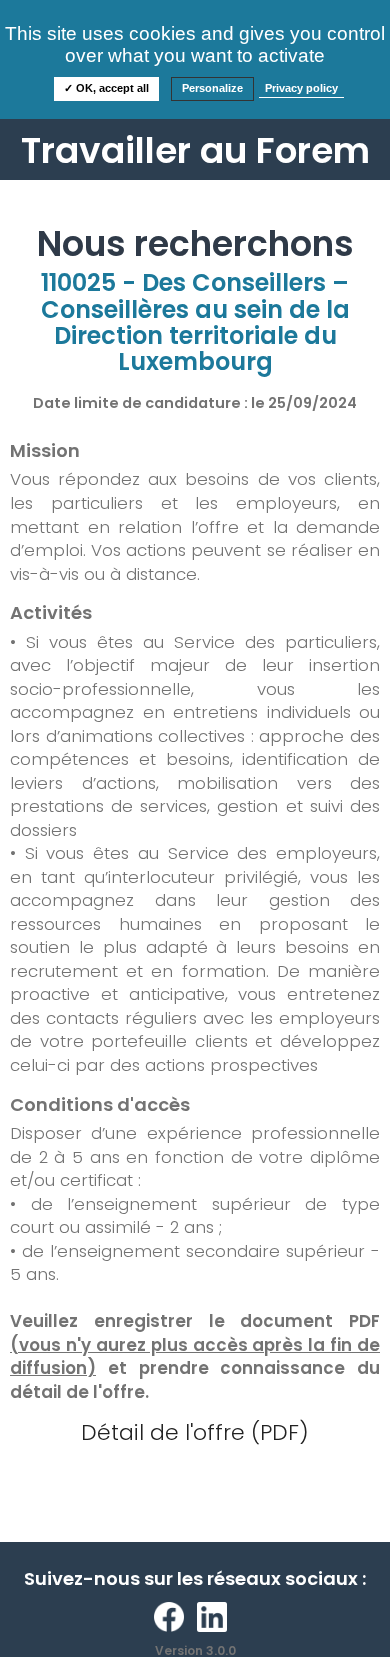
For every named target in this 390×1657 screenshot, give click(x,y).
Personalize (212, 88)
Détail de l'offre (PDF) (195, 1432)
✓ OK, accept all (106, 88)
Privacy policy (301, 88)
